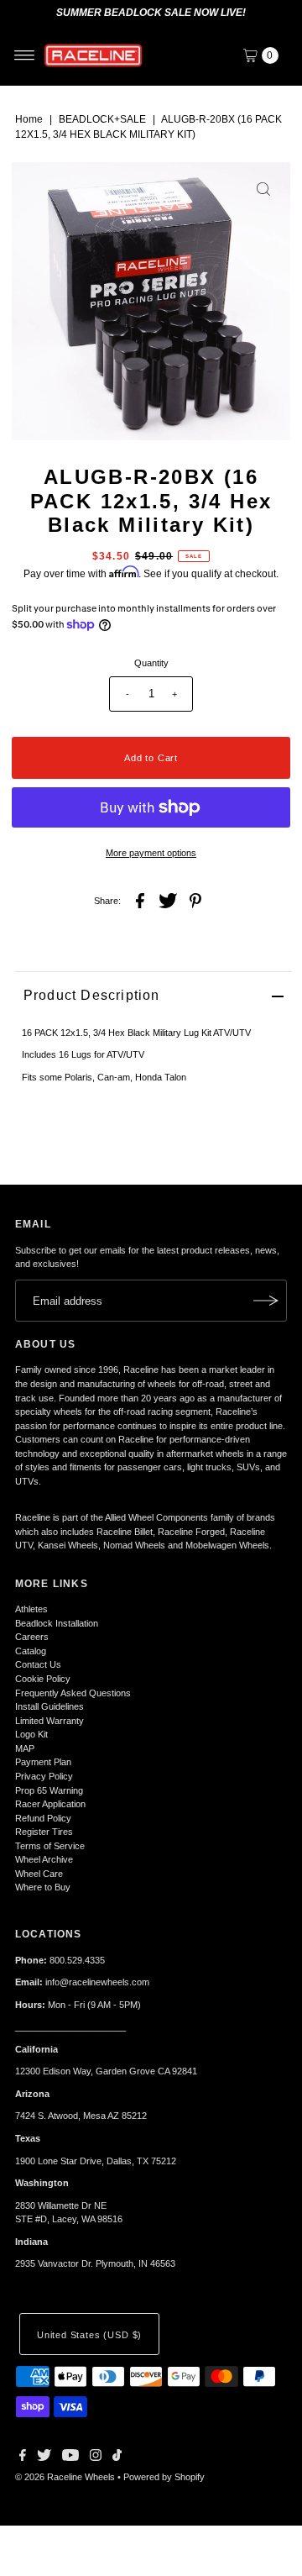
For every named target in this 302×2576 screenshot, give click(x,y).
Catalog (31, 1651)
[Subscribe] (266, 1301)
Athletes (31, 1609)
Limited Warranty (49, 1721)
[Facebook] (23, 2458)
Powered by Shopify (164, 2477)
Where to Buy (43, 1887)
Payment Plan (43, 1762)
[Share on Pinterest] (195, 900)
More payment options (151, 853)
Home (29, 119)
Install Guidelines (49, 1706)
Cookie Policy (43, 1679)
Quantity (151, 663)
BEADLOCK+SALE (102, 119)
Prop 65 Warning (49, 1790)
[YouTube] (70, 2458)
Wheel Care (39, 1874)
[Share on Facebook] (140, 900)
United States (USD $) (89, 2335)
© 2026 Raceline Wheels (65, 2477)
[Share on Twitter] (168, 900)
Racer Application (50, 1804)
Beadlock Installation (57, 1623)
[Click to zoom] (263, 189)
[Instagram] (96, 2458)
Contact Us (38, 1664)
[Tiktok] (117, 2458)
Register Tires (44, 1832)
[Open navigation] (25, 55)
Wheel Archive (44, 1859)
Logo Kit (31, 1734)
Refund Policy (43, 1818)
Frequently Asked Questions (73, 1693)
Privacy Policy (44, 1776)
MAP (25, 1748)
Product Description (92, 995)
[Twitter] (44, 2458)
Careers (32, 1637)
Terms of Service (50, 1846)
